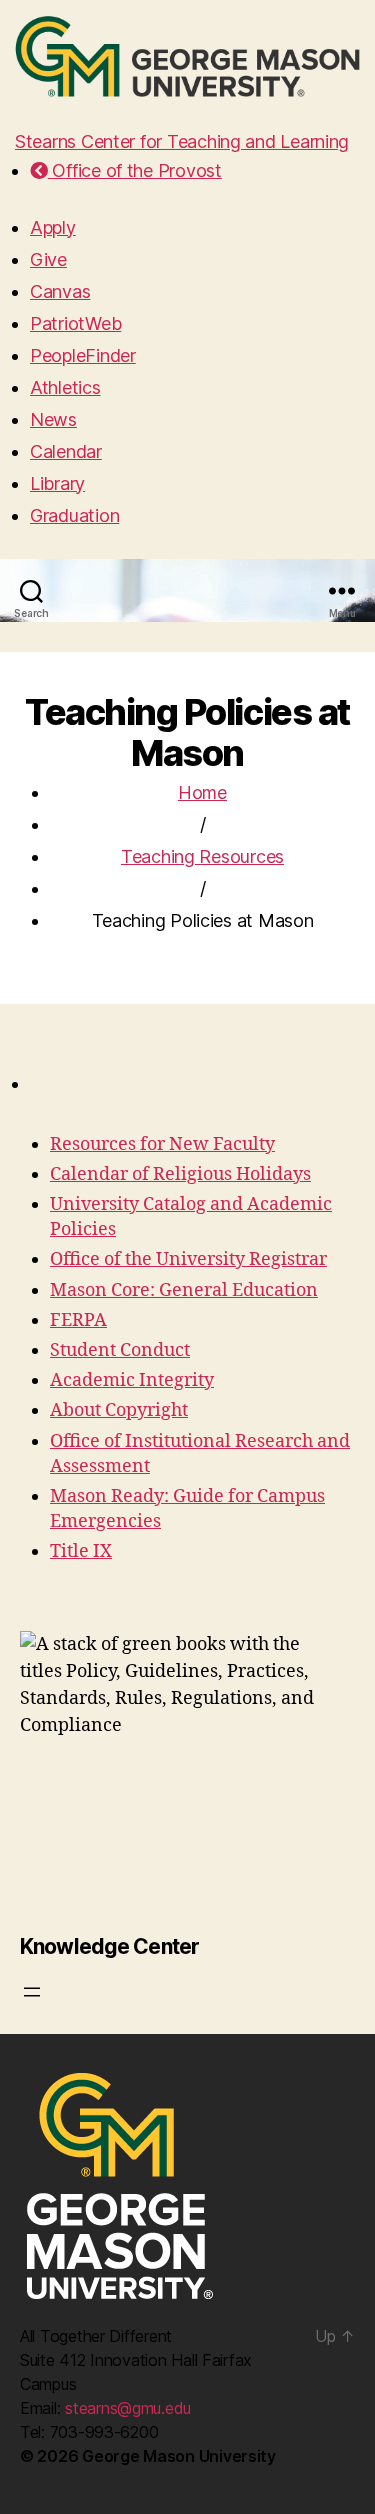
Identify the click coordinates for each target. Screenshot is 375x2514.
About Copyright (119, 1410)
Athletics (65, 387)
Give (48, 259)
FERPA (78, 1320)
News (53, 419)
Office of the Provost (135, 170)
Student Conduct (120, 1350)
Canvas (60, 291)
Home (202, 792)
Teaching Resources (202, 856)
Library (57, 483)
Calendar (66, 451)
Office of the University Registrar (188, 1259)
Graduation (74, 515)
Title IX (81, 1551)
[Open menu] (32, 1992)
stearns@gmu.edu (128, 2408)
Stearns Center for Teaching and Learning (182, 141)
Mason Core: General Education (184, 1290)
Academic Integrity (132, 1380)
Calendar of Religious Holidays (180, 1174)
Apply (53, 227)
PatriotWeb (75, 323)
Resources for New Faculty (162, 1144)
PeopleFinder (83, 355)
